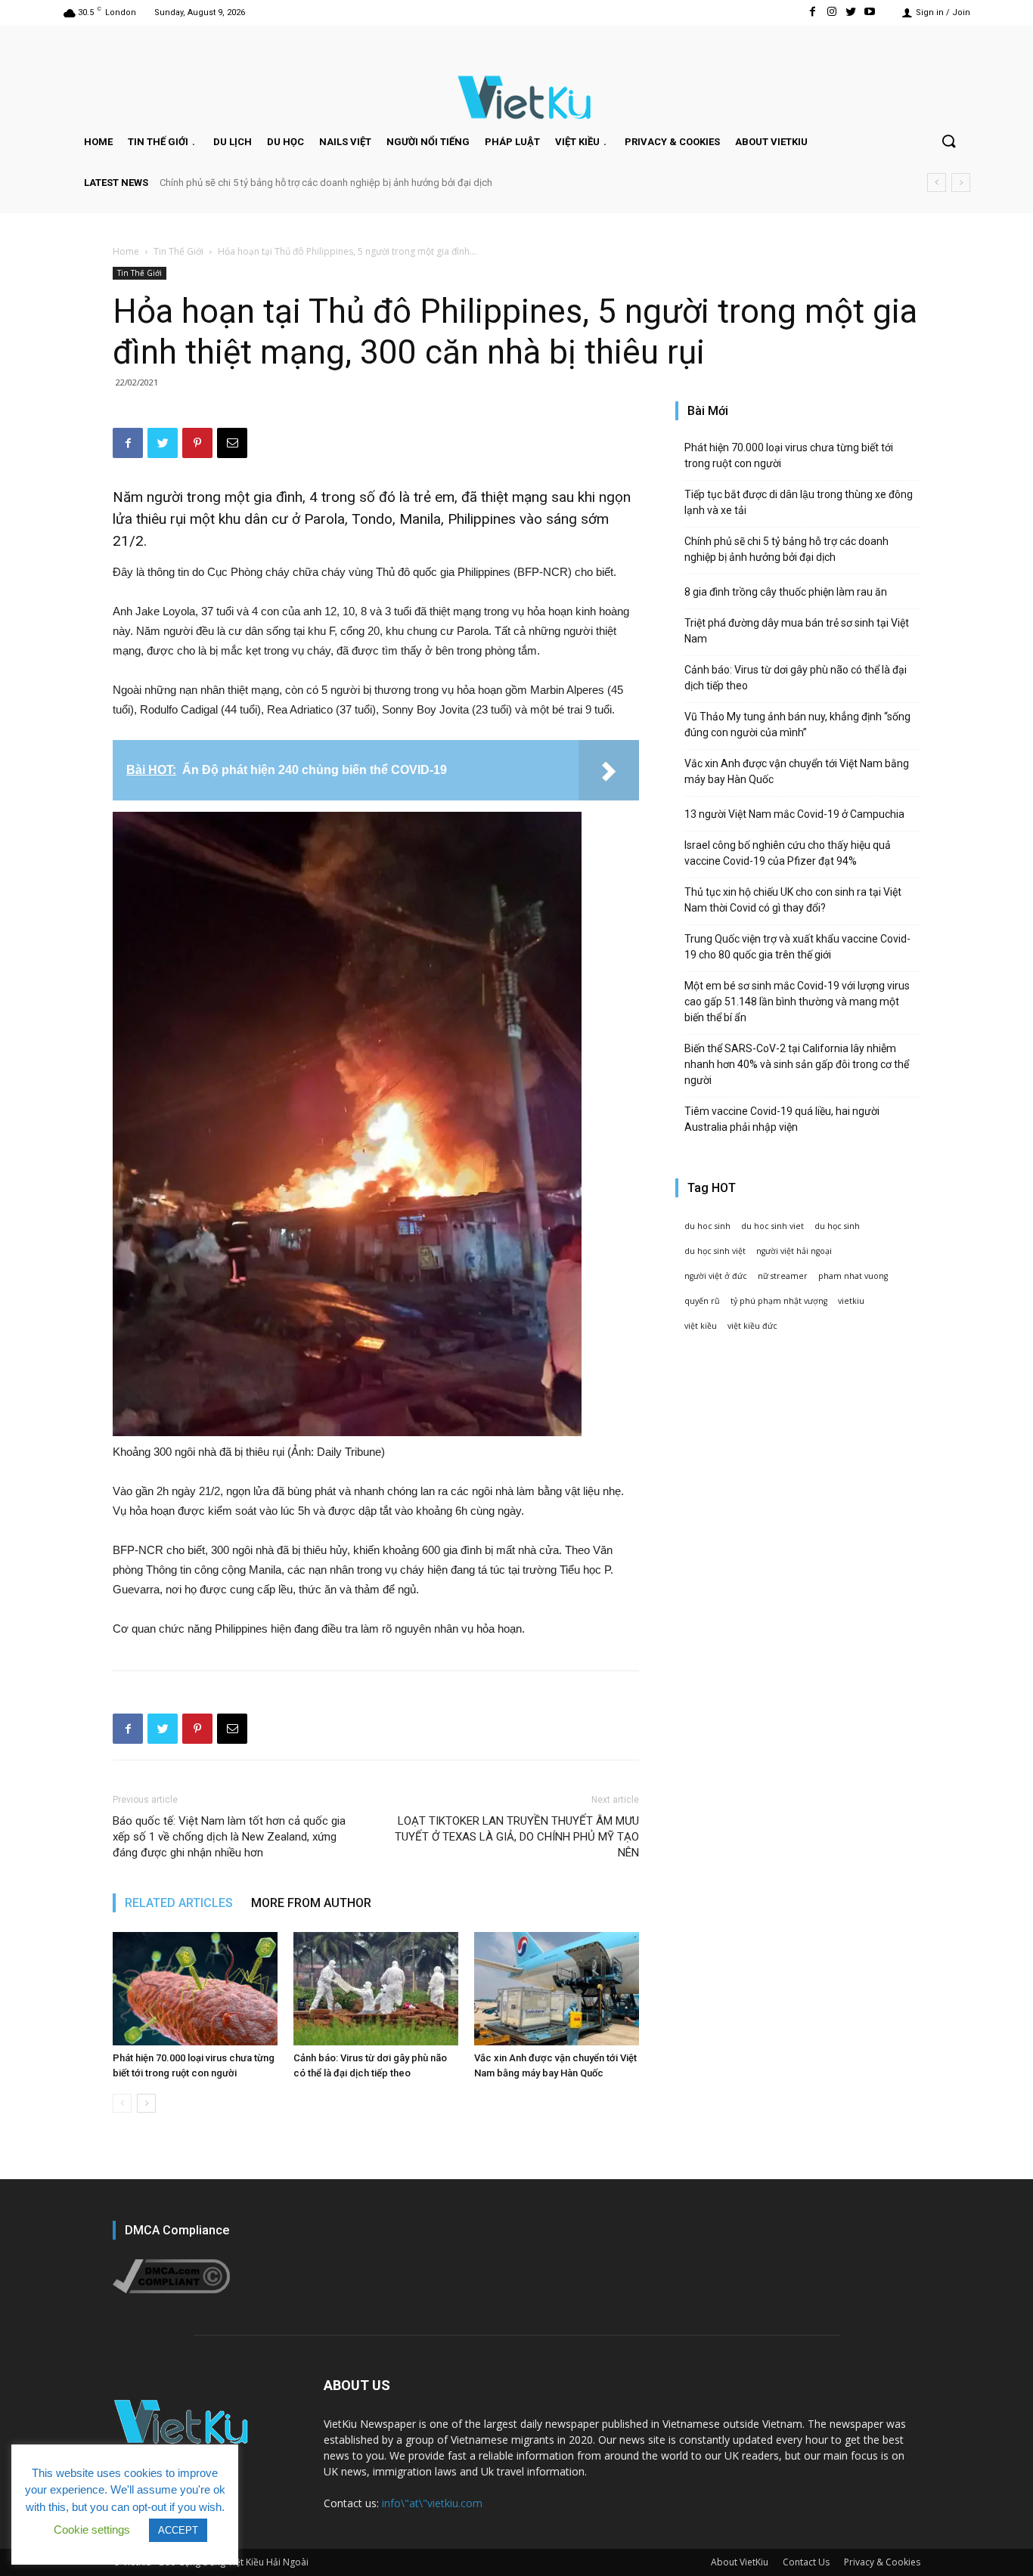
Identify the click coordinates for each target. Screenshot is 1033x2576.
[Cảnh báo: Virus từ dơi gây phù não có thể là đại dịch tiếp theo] (376, 1989)
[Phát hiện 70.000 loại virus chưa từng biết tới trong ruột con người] (195, 1989)
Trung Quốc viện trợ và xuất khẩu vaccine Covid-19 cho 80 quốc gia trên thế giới (797, 947)
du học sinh (837, 1226)
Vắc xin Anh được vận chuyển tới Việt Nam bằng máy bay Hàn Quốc (797, 771)
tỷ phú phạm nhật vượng (779, 1301)
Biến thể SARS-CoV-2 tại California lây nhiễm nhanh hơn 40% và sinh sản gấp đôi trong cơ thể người (797, 1064)
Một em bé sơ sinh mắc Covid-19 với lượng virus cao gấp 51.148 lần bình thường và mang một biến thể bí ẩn (797, 1002)
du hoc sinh (707, 1226)
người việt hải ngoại (794, 1251)
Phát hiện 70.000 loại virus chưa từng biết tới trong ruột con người (789, 455)
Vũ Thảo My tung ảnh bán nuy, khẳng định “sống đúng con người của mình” (797, 724)
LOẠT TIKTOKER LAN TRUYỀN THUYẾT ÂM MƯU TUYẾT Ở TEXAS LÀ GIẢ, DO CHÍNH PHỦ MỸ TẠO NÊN (517, 1837)
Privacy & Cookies (882, 2562)
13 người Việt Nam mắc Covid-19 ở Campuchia (794, 814)
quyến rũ (702, 1301)
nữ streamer (783, 1276)
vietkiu (851, 1301)
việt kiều (701, 1326)
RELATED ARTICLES (179, 1903)
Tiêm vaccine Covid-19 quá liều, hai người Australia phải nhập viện (782, 1119)
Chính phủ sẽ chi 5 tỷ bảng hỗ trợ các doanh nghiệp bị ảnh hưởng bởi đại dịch (326, 183)
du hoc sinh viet (772, 1226)
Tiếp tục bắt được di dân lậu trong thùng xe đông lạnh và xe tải (799, 502)
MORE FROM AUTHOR (311, 1903)
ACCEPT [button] (178, 2530)
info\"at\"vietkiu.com (432, 2503)
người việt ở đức (716, 1276)
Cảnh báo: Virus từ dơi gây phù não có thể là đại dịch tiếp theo (796, 678)
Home (126, 251)
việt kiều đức (752, 1326)
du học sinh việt (715, 1251)
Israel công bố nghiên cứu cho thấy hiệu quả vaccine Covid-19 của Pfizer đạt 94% (788, 853)
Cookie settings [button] (92, 2530)
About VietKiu (740, 2562)
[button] (948, 142)
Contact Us (806, 2562)
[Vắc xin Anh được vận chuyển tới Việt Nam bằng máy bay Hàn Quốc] (557, 1989)
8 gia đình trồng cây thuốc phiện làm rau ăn (786, 592)
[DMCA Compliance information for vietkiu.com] (171, 2289)
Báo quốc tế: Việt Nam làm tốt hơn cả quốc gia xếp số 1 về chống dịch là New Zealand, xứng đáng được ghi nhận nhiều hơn (229, 1837)
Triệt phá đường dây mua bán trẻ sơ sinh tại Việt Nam (797, 631)
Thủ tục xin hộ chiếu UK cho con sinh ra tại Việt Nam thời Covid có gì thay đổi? (793, 900)
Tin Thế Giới (178, 251)
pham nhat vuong (853, 1276)
